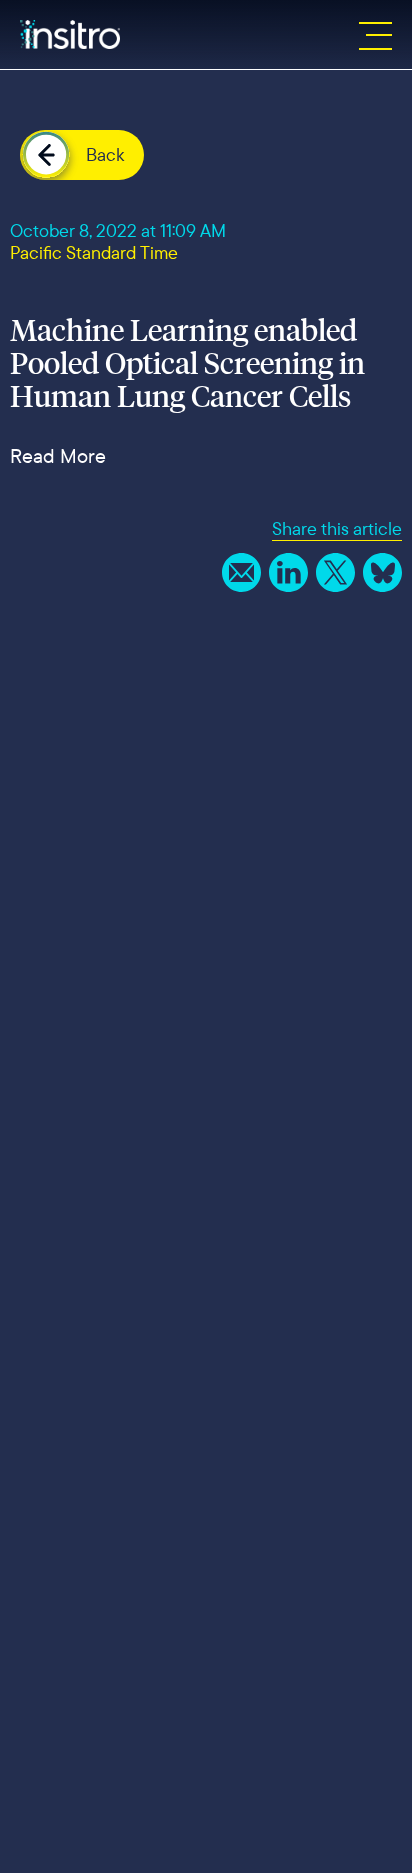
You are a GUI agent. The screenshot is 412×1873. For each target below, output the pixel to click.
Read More (58, 455)
